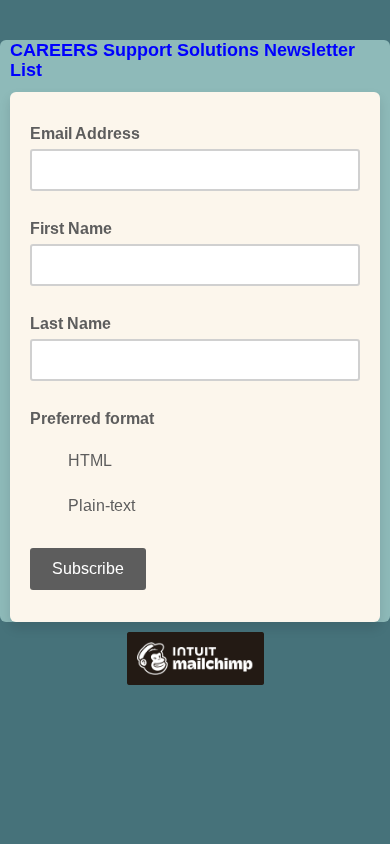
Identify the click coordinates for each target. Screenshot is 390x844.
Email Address (91, 132)
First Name (71, 228)
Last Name (70, 323)
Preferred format (92, 418)
